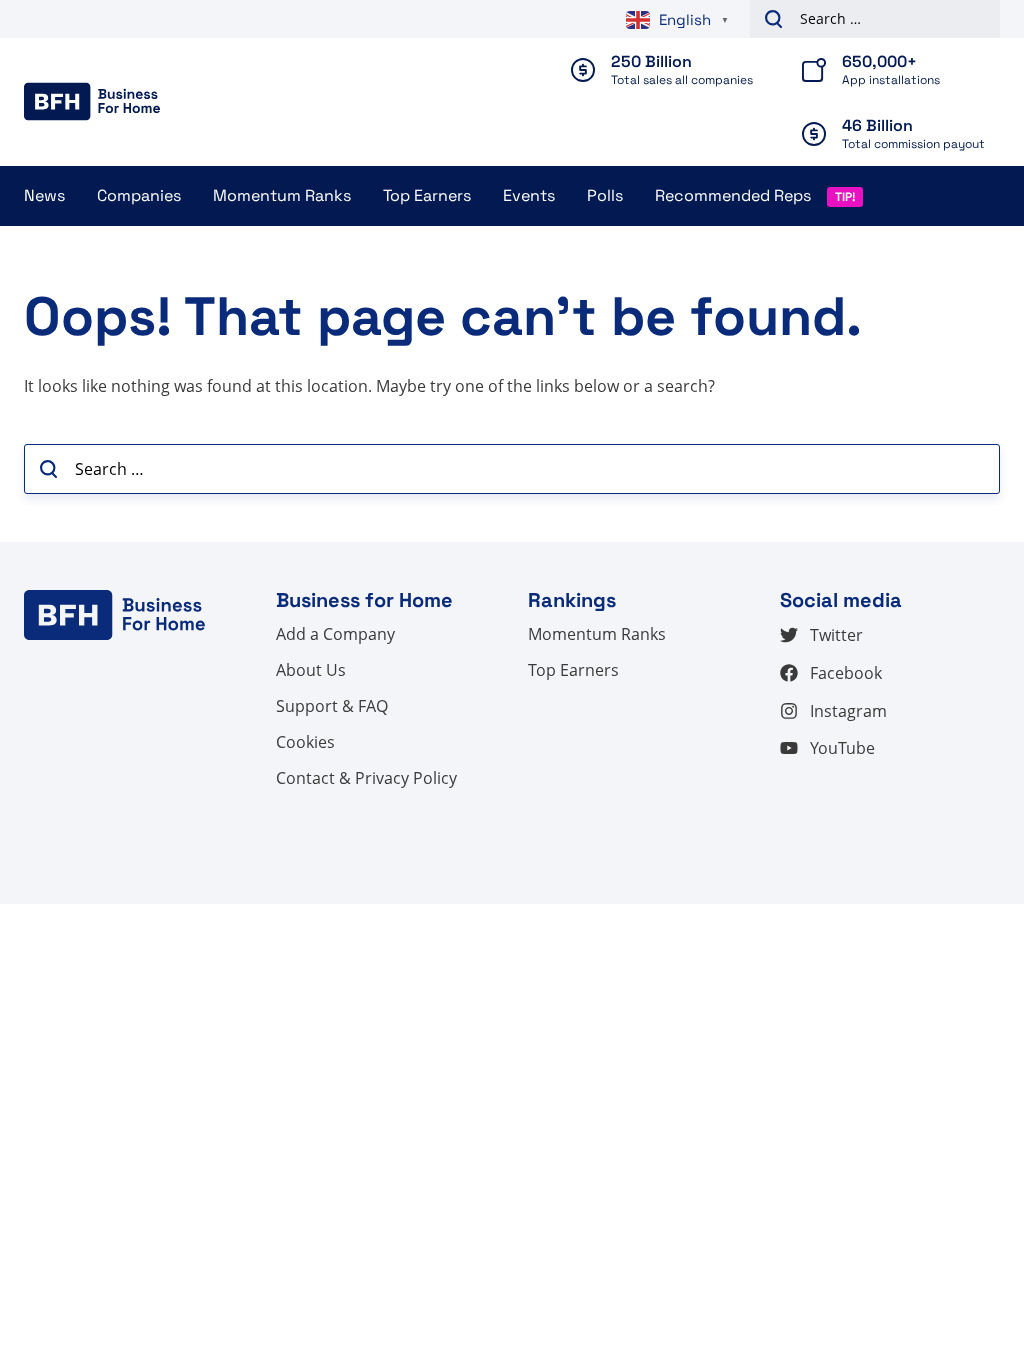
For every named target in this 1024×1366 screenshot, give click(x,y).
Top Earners (427, 195)
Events (529, 195)
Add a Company (335, 634)
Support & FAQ (332, 706)
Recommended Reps (733, 195)
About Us (311, 670)
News (44, 195)
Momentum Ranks (282, 195)
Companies (139, 195)
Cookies (305, 742)
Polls (605, 195)
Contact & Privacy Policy (366, 778)
